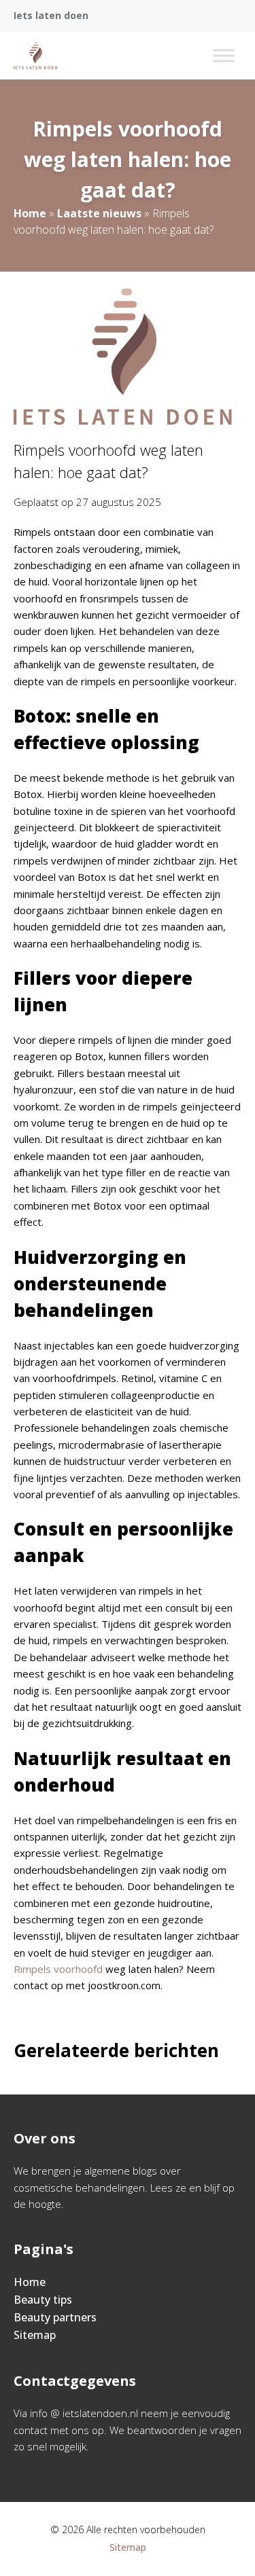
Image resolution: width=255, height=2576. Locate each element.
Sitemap (35, 2335)
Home (30, 213)
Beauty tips (43, 2300)
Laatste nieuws (99, 213)
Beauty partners (55, 2317)
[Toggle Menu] (224, 55)
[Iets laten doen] (35, 56)
